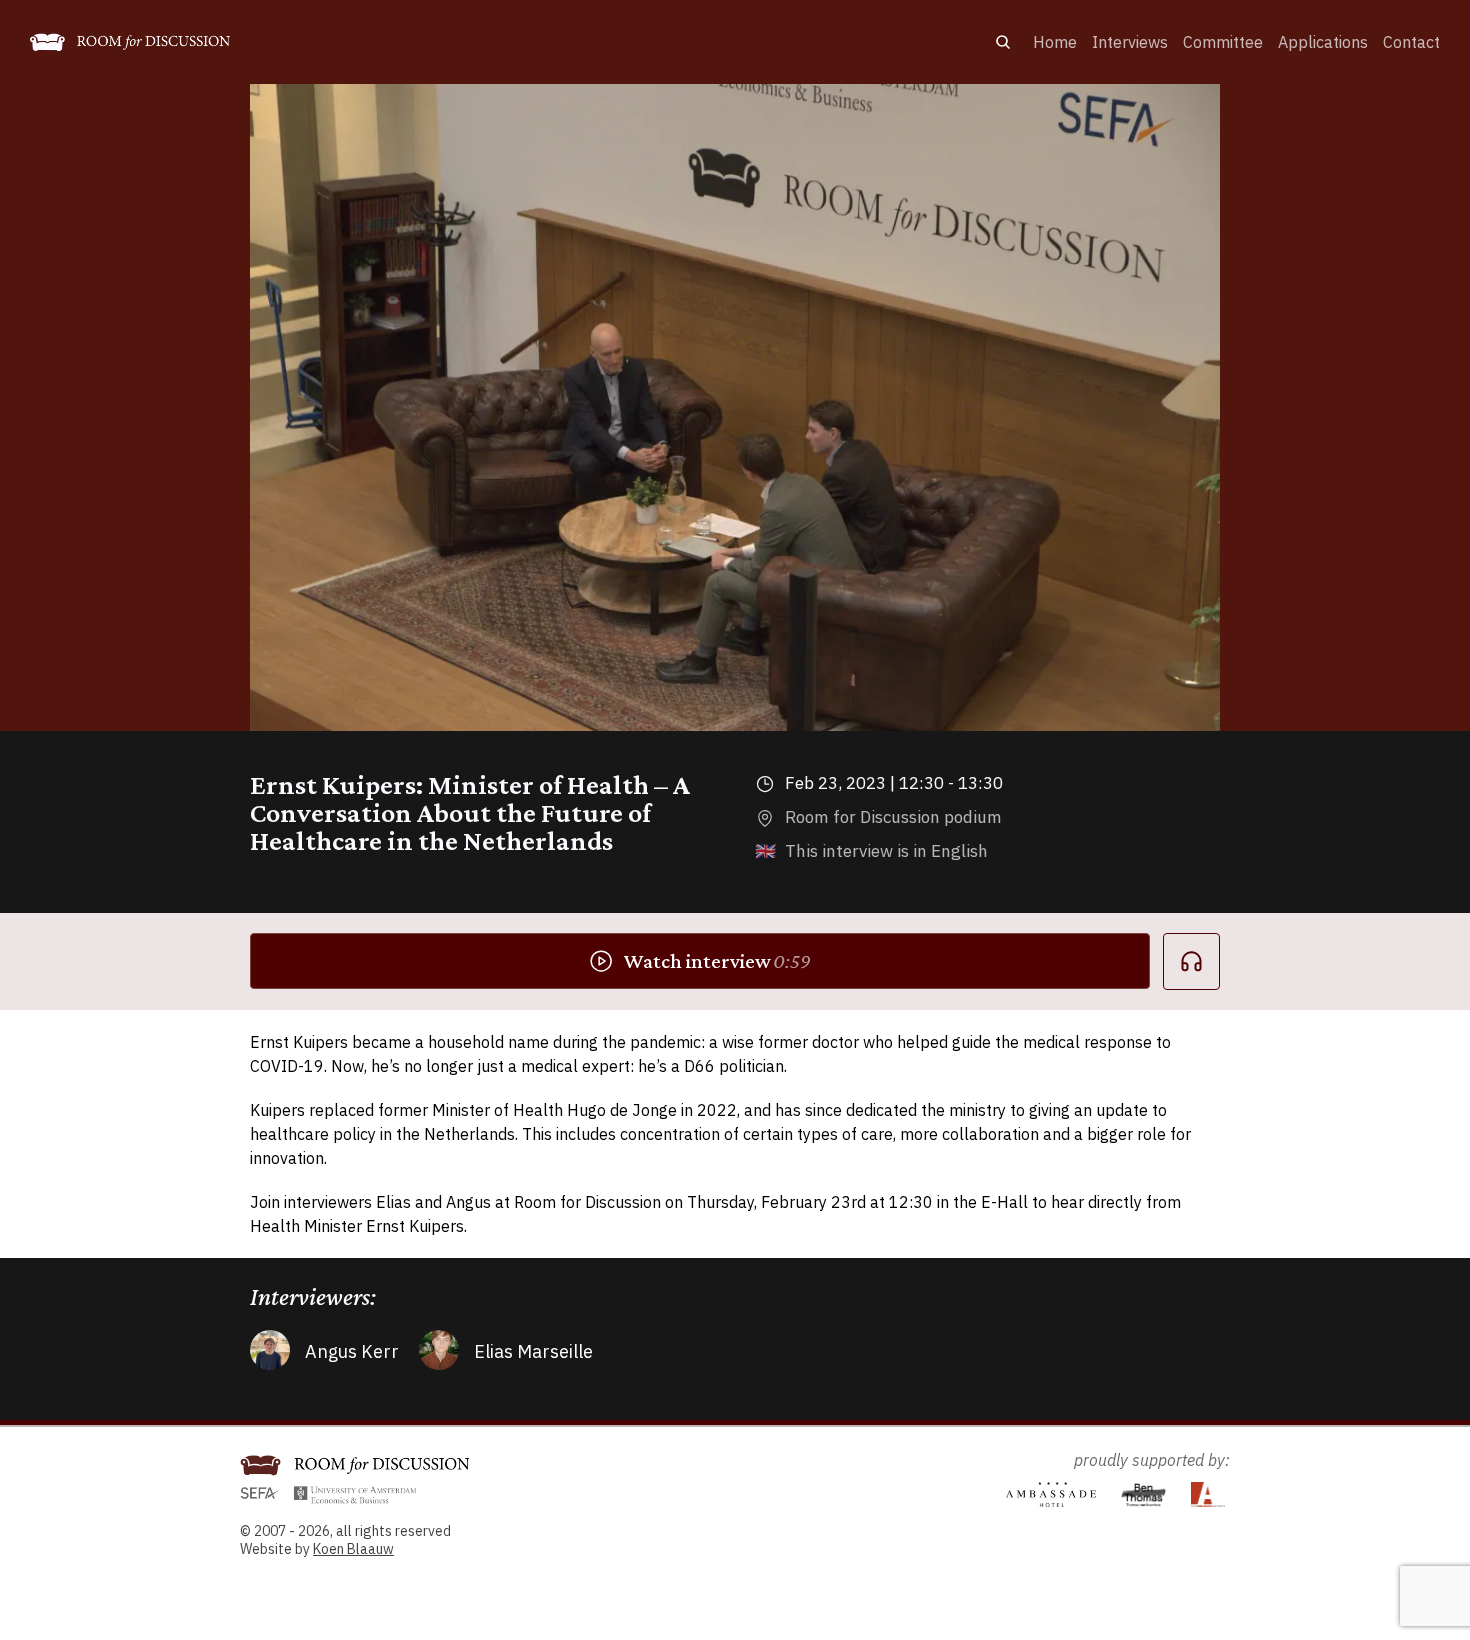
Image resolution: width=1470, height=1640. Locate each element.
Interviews (1130, 42)
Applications (1323, 42)
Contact (1411, 42)
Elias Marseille (533, 1351)
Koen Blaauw (353, 1549)
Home (1055, 42)
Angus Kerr (352, 1351)
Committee (1223, 42)
